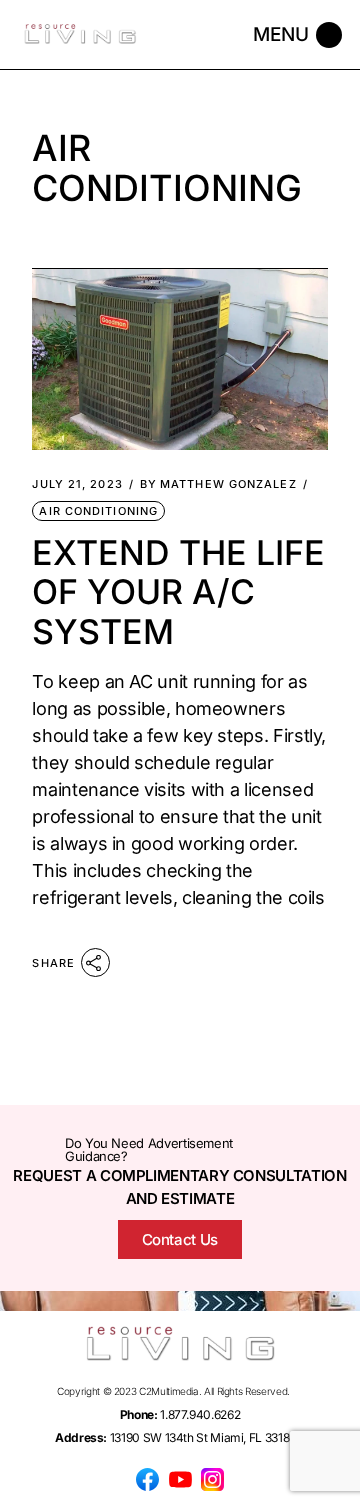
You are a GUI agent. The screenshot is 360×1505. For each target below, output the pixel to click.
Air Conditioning (98, 511)
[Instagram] (212, 1479)
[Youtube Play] (180, 1479)
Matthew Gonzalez (218, 484)
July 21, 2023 (77, 484)
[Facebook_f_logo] (148, 1479)
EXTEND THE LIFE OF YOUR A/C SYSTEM (178, 592)
